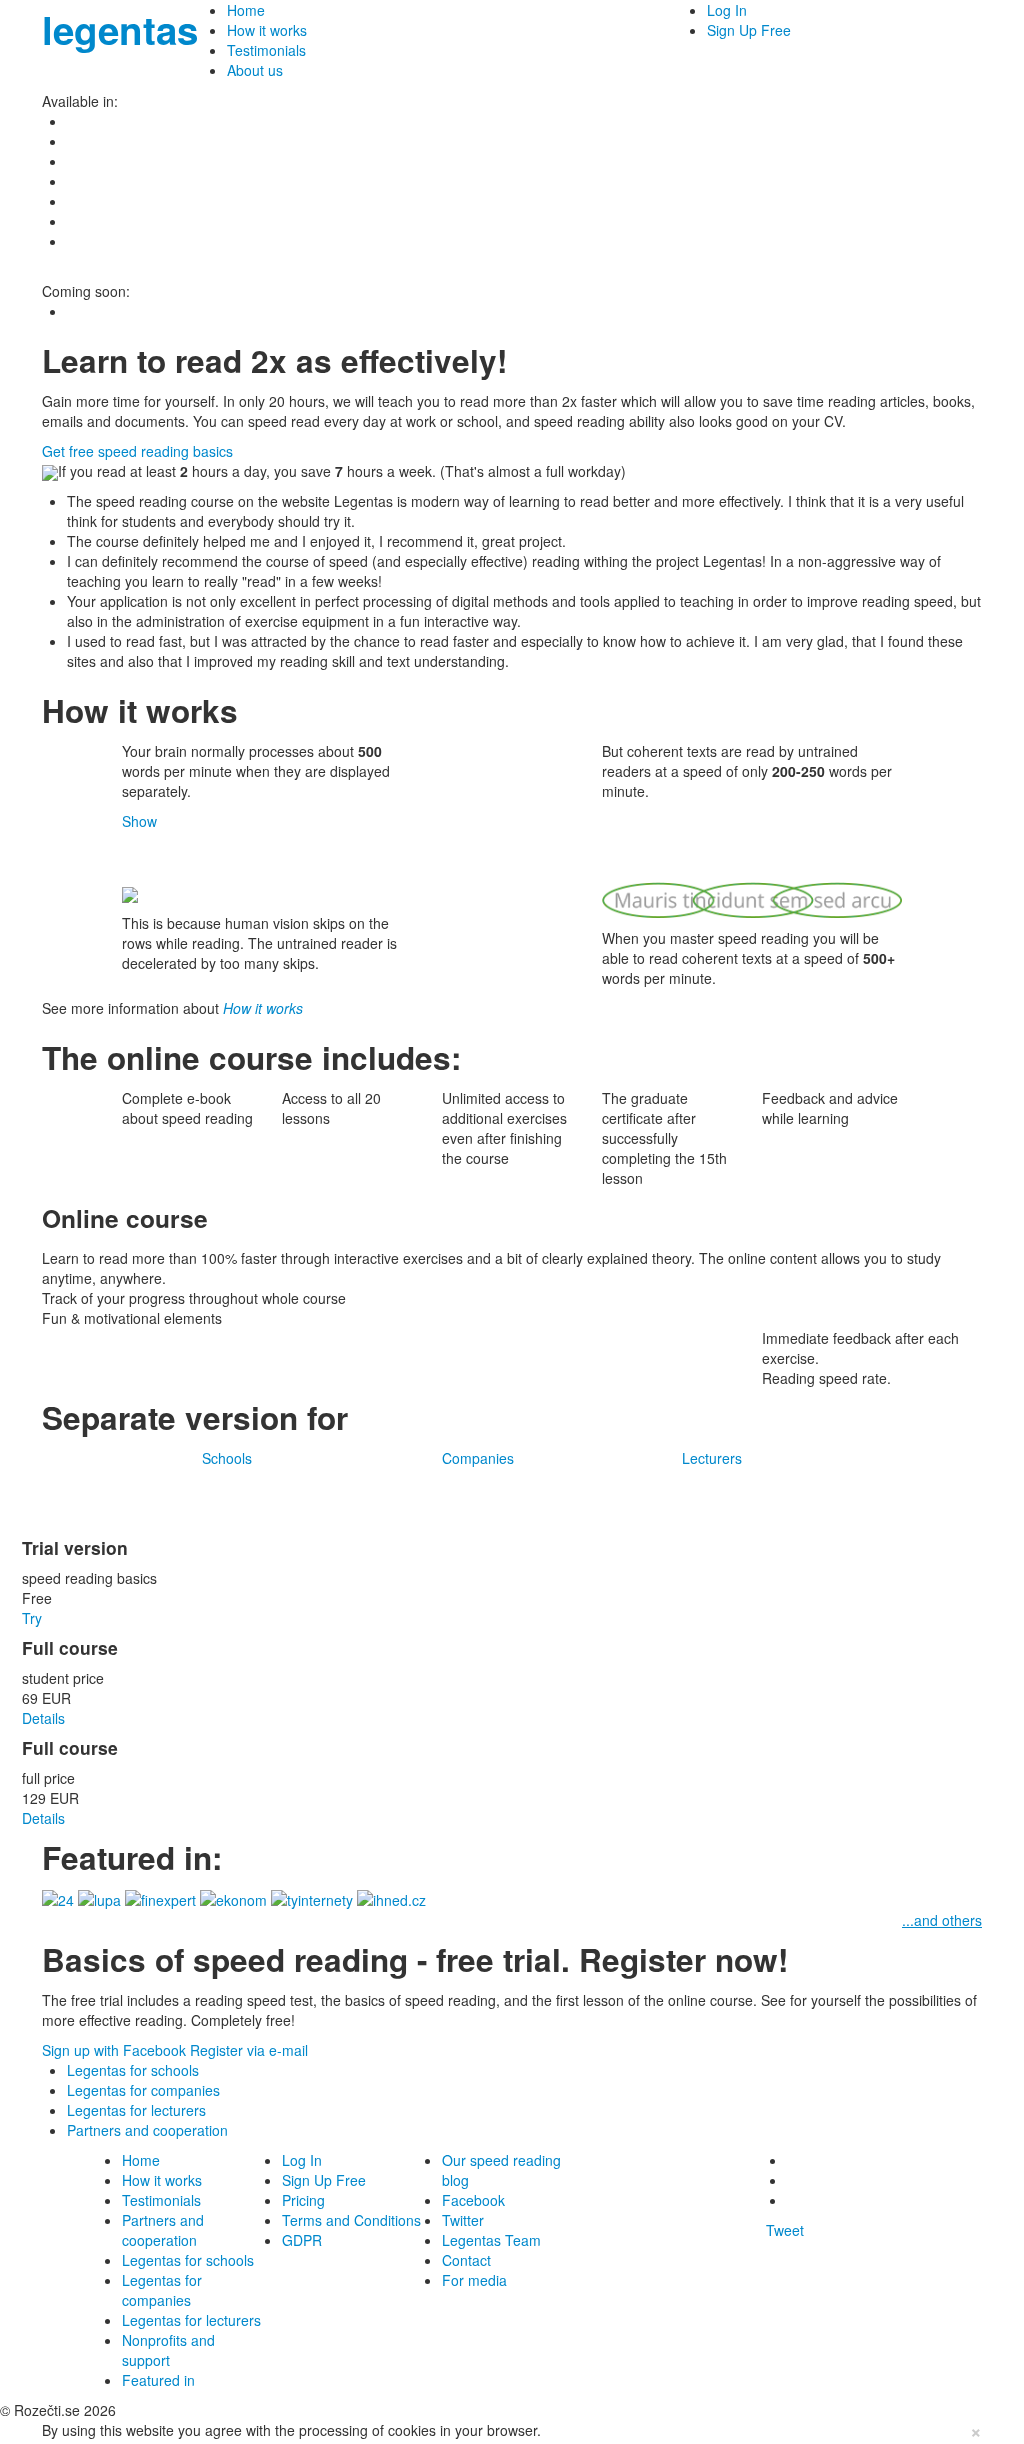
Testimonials (266, 50)
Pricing (303, 2200)
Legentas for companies (143, 2090)
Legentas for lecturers (136, 2110)
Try (32, 1618)
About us (255, 70)
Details (43, 1718)
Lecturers (712, 1458)
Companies (478, 1458)
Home (246, 10)
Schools (227, 1458)
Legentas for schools (133, 2070)
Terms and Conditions (351, 2220)
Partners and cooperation (147, 2130)
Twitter (463, 2220)
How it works (267, 30)
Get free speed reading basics (137, 451)
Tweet (785, 2230)
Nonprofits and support (168, 2350)
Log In (727, 10)
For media (474, 2280)
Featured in (158, 2380)
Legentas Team (491, 2240)
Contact (466, 2260)
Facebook (473, 2200)
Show (139, 821)
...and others (942, 1920)
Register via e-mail (249, 2050)
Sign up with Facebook (114, 2050)
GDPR (302, 2240)
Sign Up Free (749, 30)
